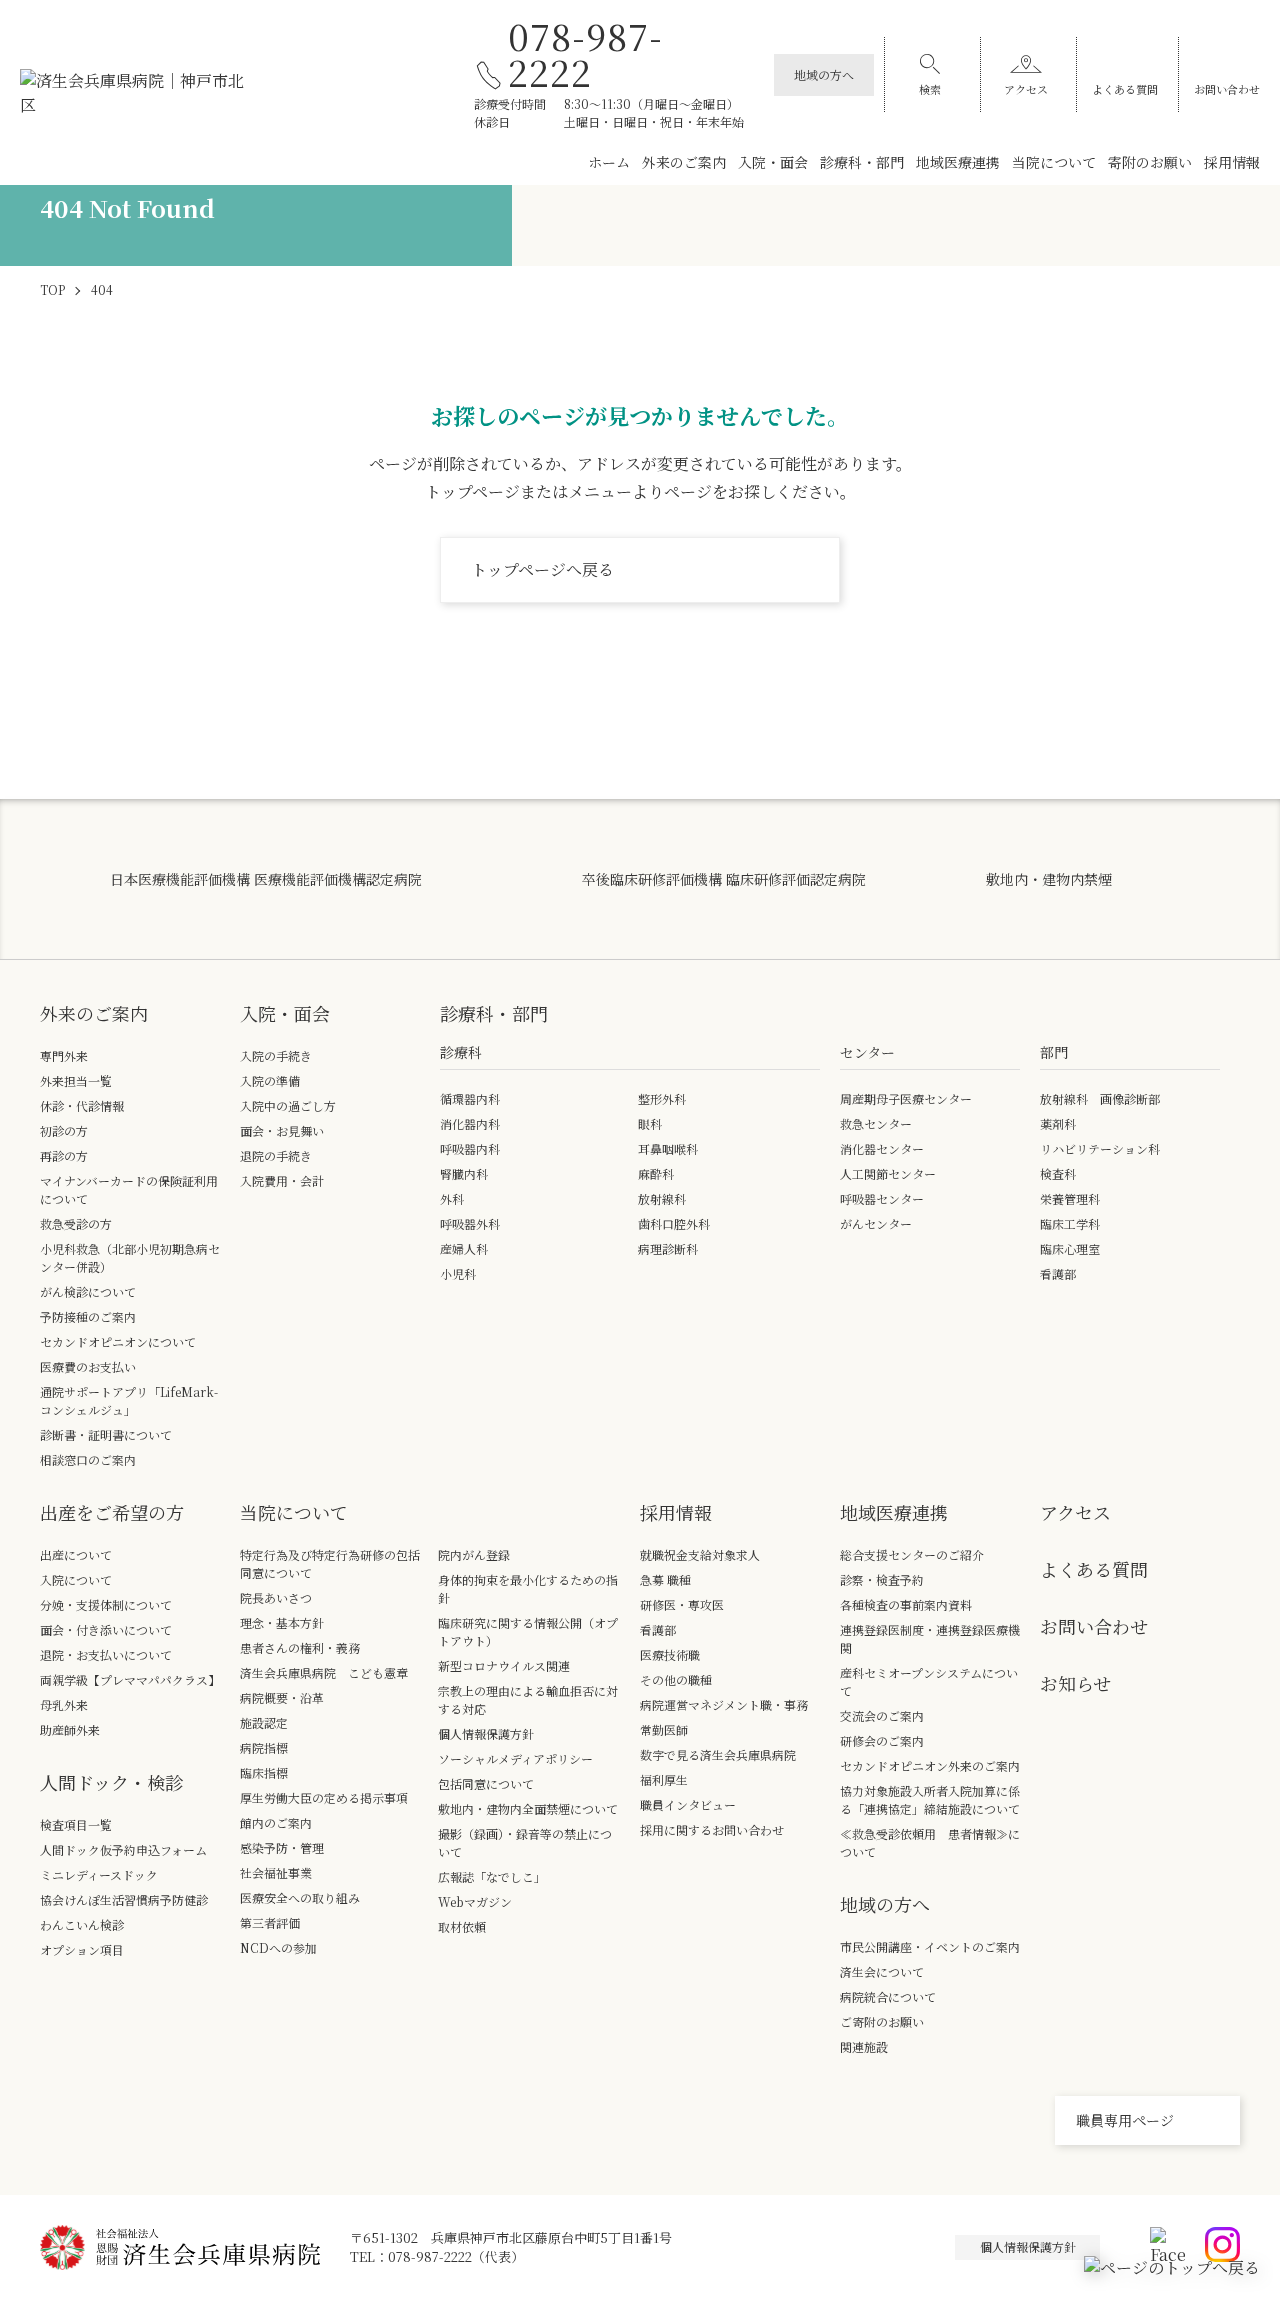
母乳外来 (64, 1704)
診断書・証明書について (106, 1434)
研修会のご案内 (882, 1740)
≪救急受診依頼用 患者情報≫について (930, 1842)
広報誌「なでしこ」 (492, 1876)
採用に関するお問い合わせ (712, 1829)
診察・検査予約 (882, 1579)
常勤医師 (664, 1729)
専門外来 (64, 1055)
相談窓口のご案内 (88, 1459)
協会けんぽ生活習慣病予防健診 (124, 1899)
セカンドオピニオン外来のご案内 (930, 1765)
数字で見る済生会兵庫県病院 (718, 1754)
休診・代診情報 (82, 1105)
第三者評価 (270, 1922)
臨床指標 (264, 1772)
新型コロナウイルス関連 (504, 1665)
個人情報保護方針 (486, 1733)
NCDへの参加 (278, 1947)
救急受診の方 (76, 1223)
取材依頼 (462, 1926)
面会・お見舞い (282, 1130)
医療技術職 (670, 1654)
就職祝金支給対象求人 (706, 1554)
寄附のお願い (1150, 162)
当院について (1054, 162)
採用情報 (1232, 162)
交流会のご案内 (882, 1715)
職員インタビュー (688, 1804)
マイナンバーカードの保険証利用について (129, 1189)
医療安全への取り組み (300, 1897)
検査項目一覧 (76, 1824)
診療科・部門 (862, 162)
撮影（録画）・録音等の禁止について (525, 1842)
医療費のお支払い (88, 1366)
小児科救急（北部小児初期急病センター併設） (130, 1257)
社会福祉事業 (276, 1872)
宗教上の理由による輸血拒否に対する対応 (528, 1699)
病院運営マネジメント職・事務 (724, 1704)
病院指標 (264, 1747)
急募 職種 (665, 1579)
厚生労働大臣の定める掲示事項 (324, 1797)
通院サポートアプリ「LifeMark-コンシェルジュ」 (129, 1400)
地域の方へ (824, 74)
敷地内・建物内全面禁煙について (528, 1808)
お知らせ (1075, 1683)
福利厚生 (664, 1779)
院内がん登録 (474, 1554)
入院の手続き (276, 1055)
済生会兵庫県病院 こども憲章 (324, 1672)
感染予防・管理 (282, 1847)
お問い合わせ (1227, 89)
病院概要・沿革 (282, 1697)
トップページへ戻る (542, 569)
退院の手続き (276, 1155)
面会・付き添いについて (106, 1629)
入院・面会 (773, 162)
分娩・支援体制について (106, 1604)
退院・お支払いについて (106, 1654)
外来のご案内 (684, 162)
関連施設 (864, 2046)
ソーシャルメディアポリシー (515, 1758)
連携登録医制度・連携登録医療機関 (930, 1638)
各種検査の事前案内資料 (906, 1604)
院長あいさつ (276, 1597)
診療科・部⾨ (494, 1013)
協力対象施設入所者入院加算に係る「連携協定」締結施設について (930, 1799)
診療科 (461, 1052)
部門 (1054, 1052)
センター (867, 1052)
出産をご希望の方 (112, 1512)
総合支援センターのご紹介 (912, 1554)
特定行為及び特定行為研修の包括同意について (330, 1563)
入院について (76, 1579)
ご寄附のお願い (882, 2021)
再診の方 (64, 1155)
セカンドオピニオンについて (118, 1341)
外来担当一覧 (76, 1080)
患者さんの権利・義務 (300, 1647)
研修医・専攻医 (682, 1604)
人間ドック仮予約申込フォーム (123, 1849)
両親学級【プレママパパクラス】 (130, 1679)
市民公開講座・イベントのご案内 (930, 1946)
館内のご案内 (276, 1822)
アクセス (1026, 89)
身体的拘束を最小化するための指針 (528, 1588)
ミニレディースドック (99, 1874)
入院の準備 (270, 1080)
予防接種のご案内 (88, 1316)
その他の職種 (676, 1679)
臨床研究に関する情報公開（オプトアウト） (528, 1631)
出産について (76, 1554)
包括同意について (486, 1783)
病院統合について (888, 1996)
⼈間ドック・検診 (111, 1782)
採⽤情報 (676, 1512)
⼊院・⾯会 (285, 1013)
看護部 (658, 1629)
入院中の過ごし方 (288, 1105)
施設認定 (264, 1722)
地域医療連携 (958, 162)
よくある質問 (1125, 89)
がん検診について (88, 1291)
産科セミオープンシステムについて (929, 1681)
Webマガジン (475, 1901)
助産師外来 (70, 1729)
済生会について (882, 1971)
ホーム (609, 162)
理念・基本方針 (282, 1622)
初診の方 (64, 1130)
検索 (930, 89)
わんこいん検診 (82, 1924)
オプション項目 (82, 1949)
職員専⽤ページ (1125, 2120)
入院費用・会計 (282, 1180)
